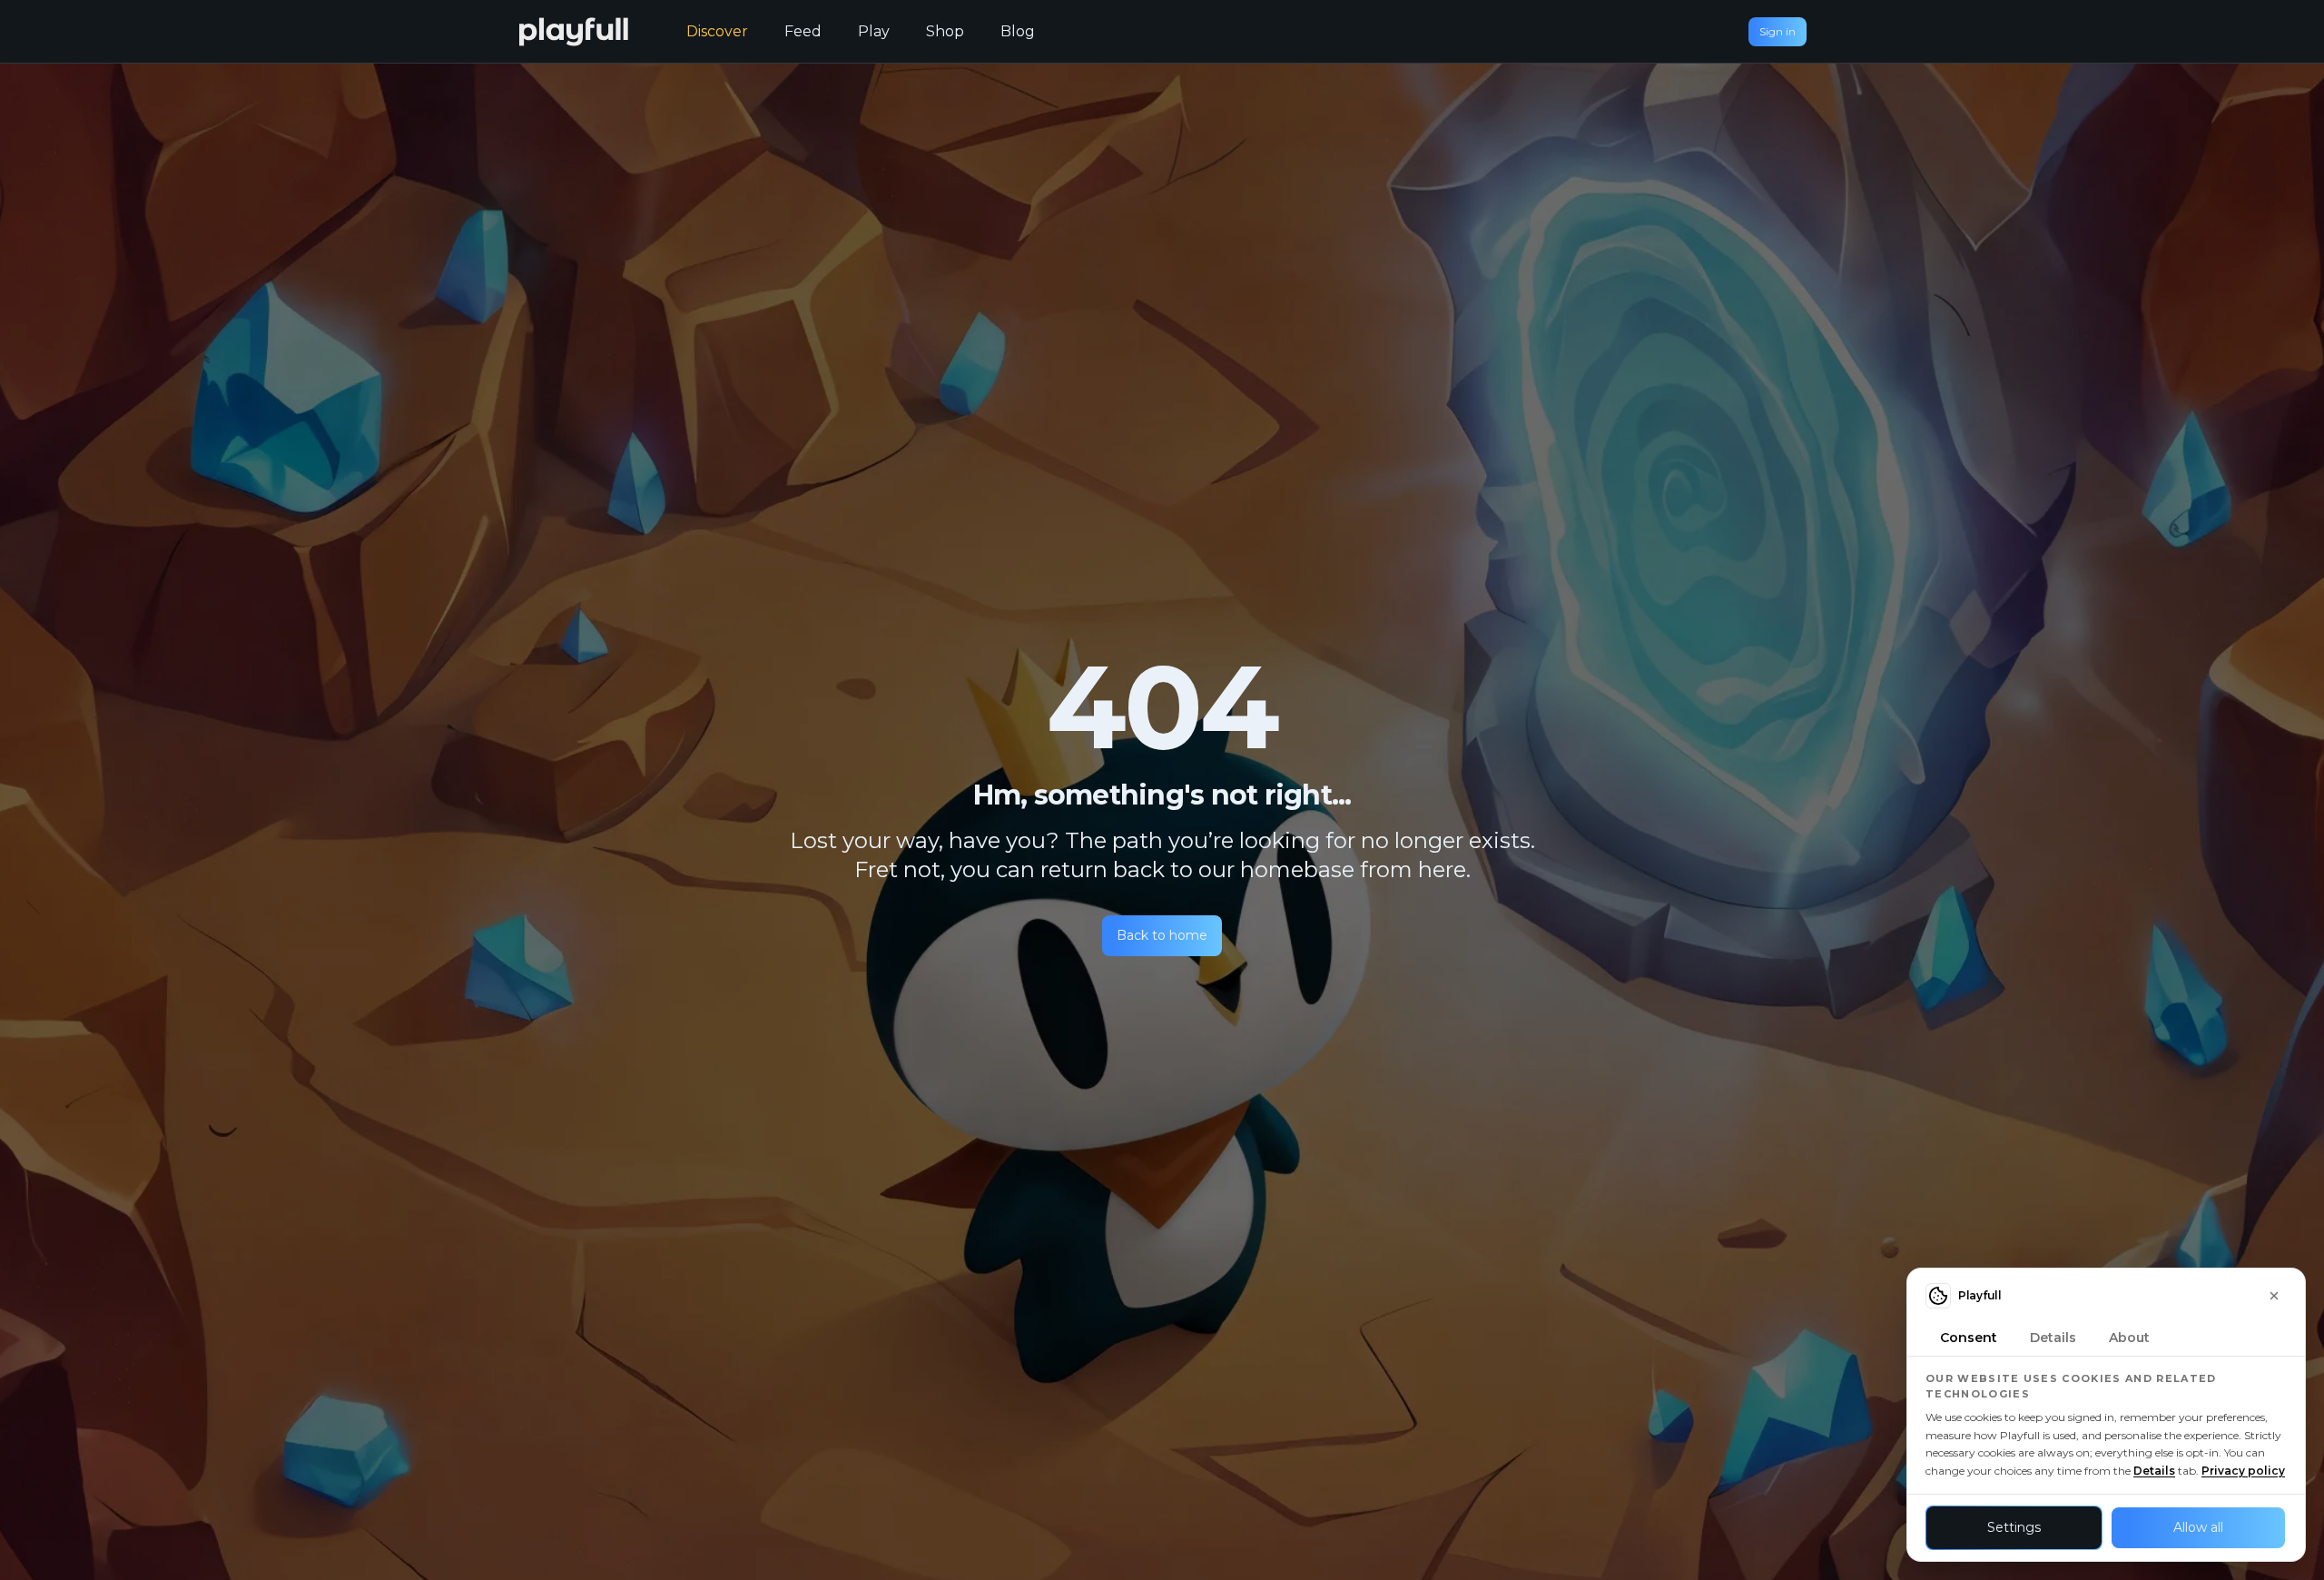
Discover (717, 31)
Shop (945, 31)
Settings (2014, 1527)
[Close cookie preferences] (2274, 1296)
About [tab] (2129, 1338)
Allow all (2198, 1527)
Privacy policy (2243, 1471)
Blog (1018, 31)
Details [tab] (2053, 1338)
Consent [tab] (1969, 1338)
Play (874, 31)
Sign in (1777, 31)
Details (2154, 1471)
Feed (803, 31)
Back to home (1162, 935)
